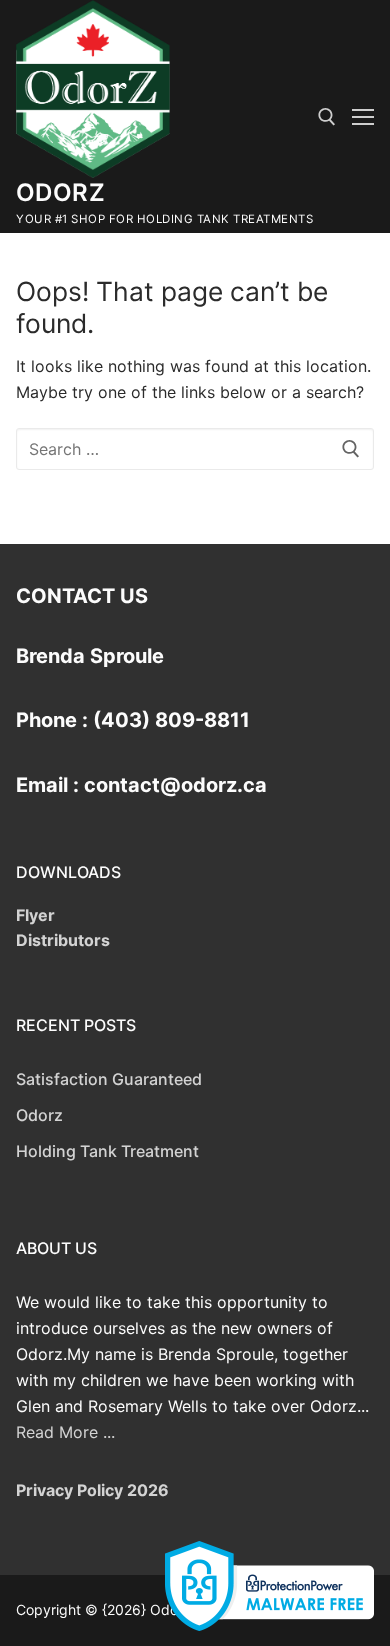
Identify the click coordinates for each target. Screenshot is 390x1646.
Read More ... (65, 1432)
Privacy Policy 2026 (92, 1490)
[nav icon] (363, 117)
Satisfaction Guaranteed (109, 1079)
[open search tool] (327, 117)
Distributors (63, 940)
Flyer (35, 915)
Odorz (60, 192)
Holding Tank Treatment (107, 1151)
